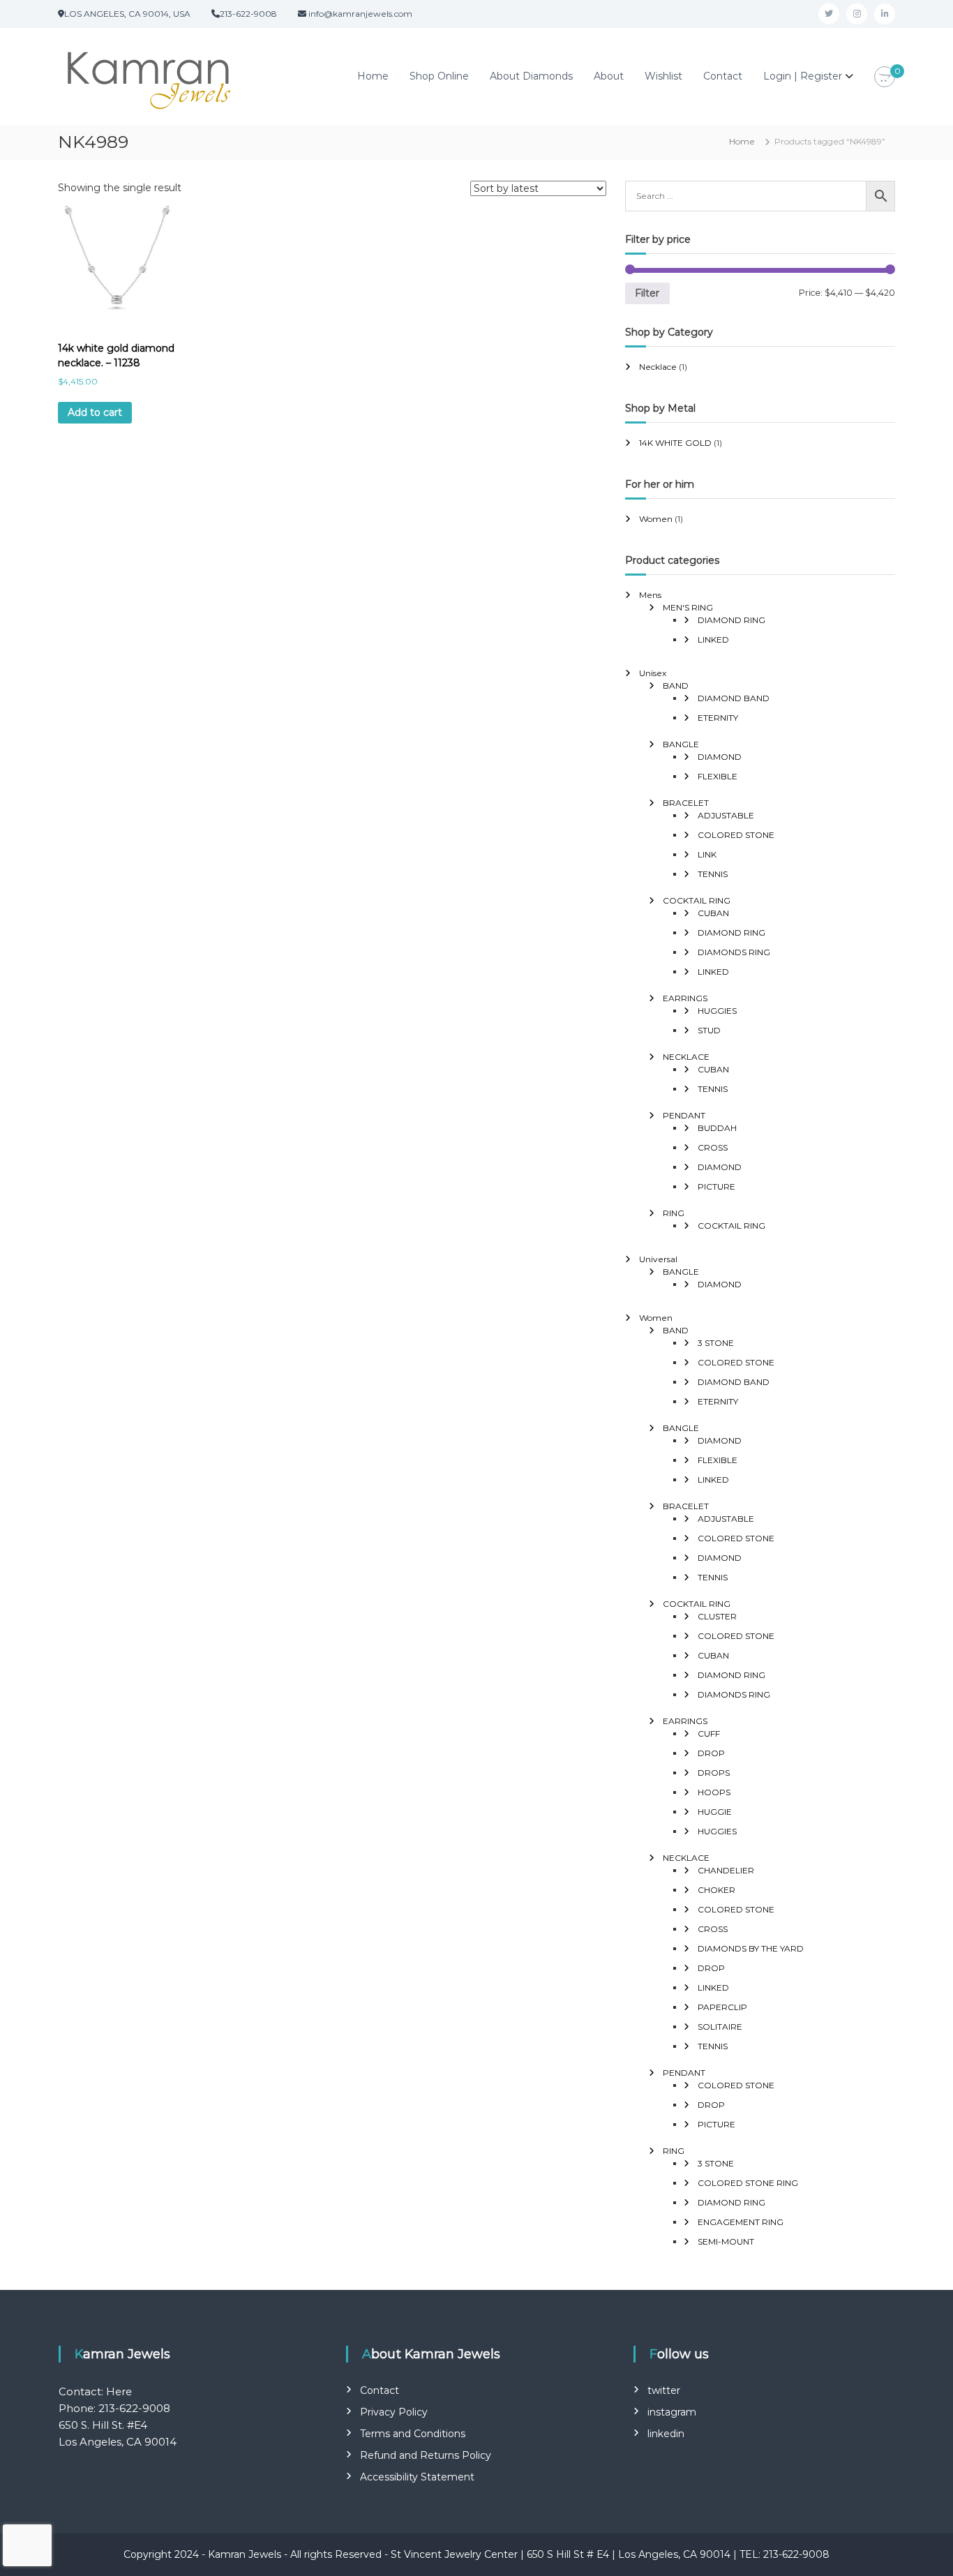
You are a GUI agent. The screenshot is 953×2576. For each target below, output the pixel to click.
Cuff (709, 1733)
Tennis (713, 874)
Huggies (717, 1011)
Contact (723, 76)
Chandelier (726, 1870)
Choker (716, 1890)
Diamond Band (734, 698)
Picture (716, 1186)
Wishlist (663, 76)
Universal (658, 1259)
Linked (713, 639)
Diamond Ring (731, 620)
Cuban (713, 913)
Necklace (658, 367)
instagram (672, 2412)
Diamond (720, 757)
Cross (713, 1147)
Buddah (717, 1128)
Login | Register (803, 76)
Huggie (715, 1812)
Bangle (681, 744)
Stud (709, 1030)
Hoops (714, 1792)
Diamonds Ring (734, 952)
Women (656, 519)
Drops (714, 1773)
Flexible (718, 776)
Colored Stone (736, 835)
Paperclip (722, 2007)
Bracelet (686, 803)
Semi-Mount (726, 2241)
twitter (664, 2390)
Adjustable (726, 815)
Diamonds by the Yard (751, 1948)
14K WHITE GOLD (675, 443)
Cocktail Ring (697, 900)
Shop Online (439, 76)
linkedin (666, 2434)
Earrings (685, 998)
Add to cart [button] (95, 412)
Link (707, 854)
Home (373, 76)
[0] (885, 77)
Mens (650, 595)
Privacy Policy (394, 2412)
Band (676, 686)
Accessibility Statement (417, 2477)
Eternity (718, 718)
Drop (711, 1753)
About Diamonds (531, 76)
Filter (647, 293)
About (609, 76)
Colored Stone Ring (748, 2183)
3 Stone (716, 1343)
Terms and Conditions (413, 2434)
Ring (674, 1213)
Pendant (684, 1115)
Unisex (653, 673)
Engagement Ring (741, 2222)
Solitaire (720, 2027)
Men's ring (688, 607)
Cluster (717, 1616)
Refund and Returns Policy (426, 2455)
